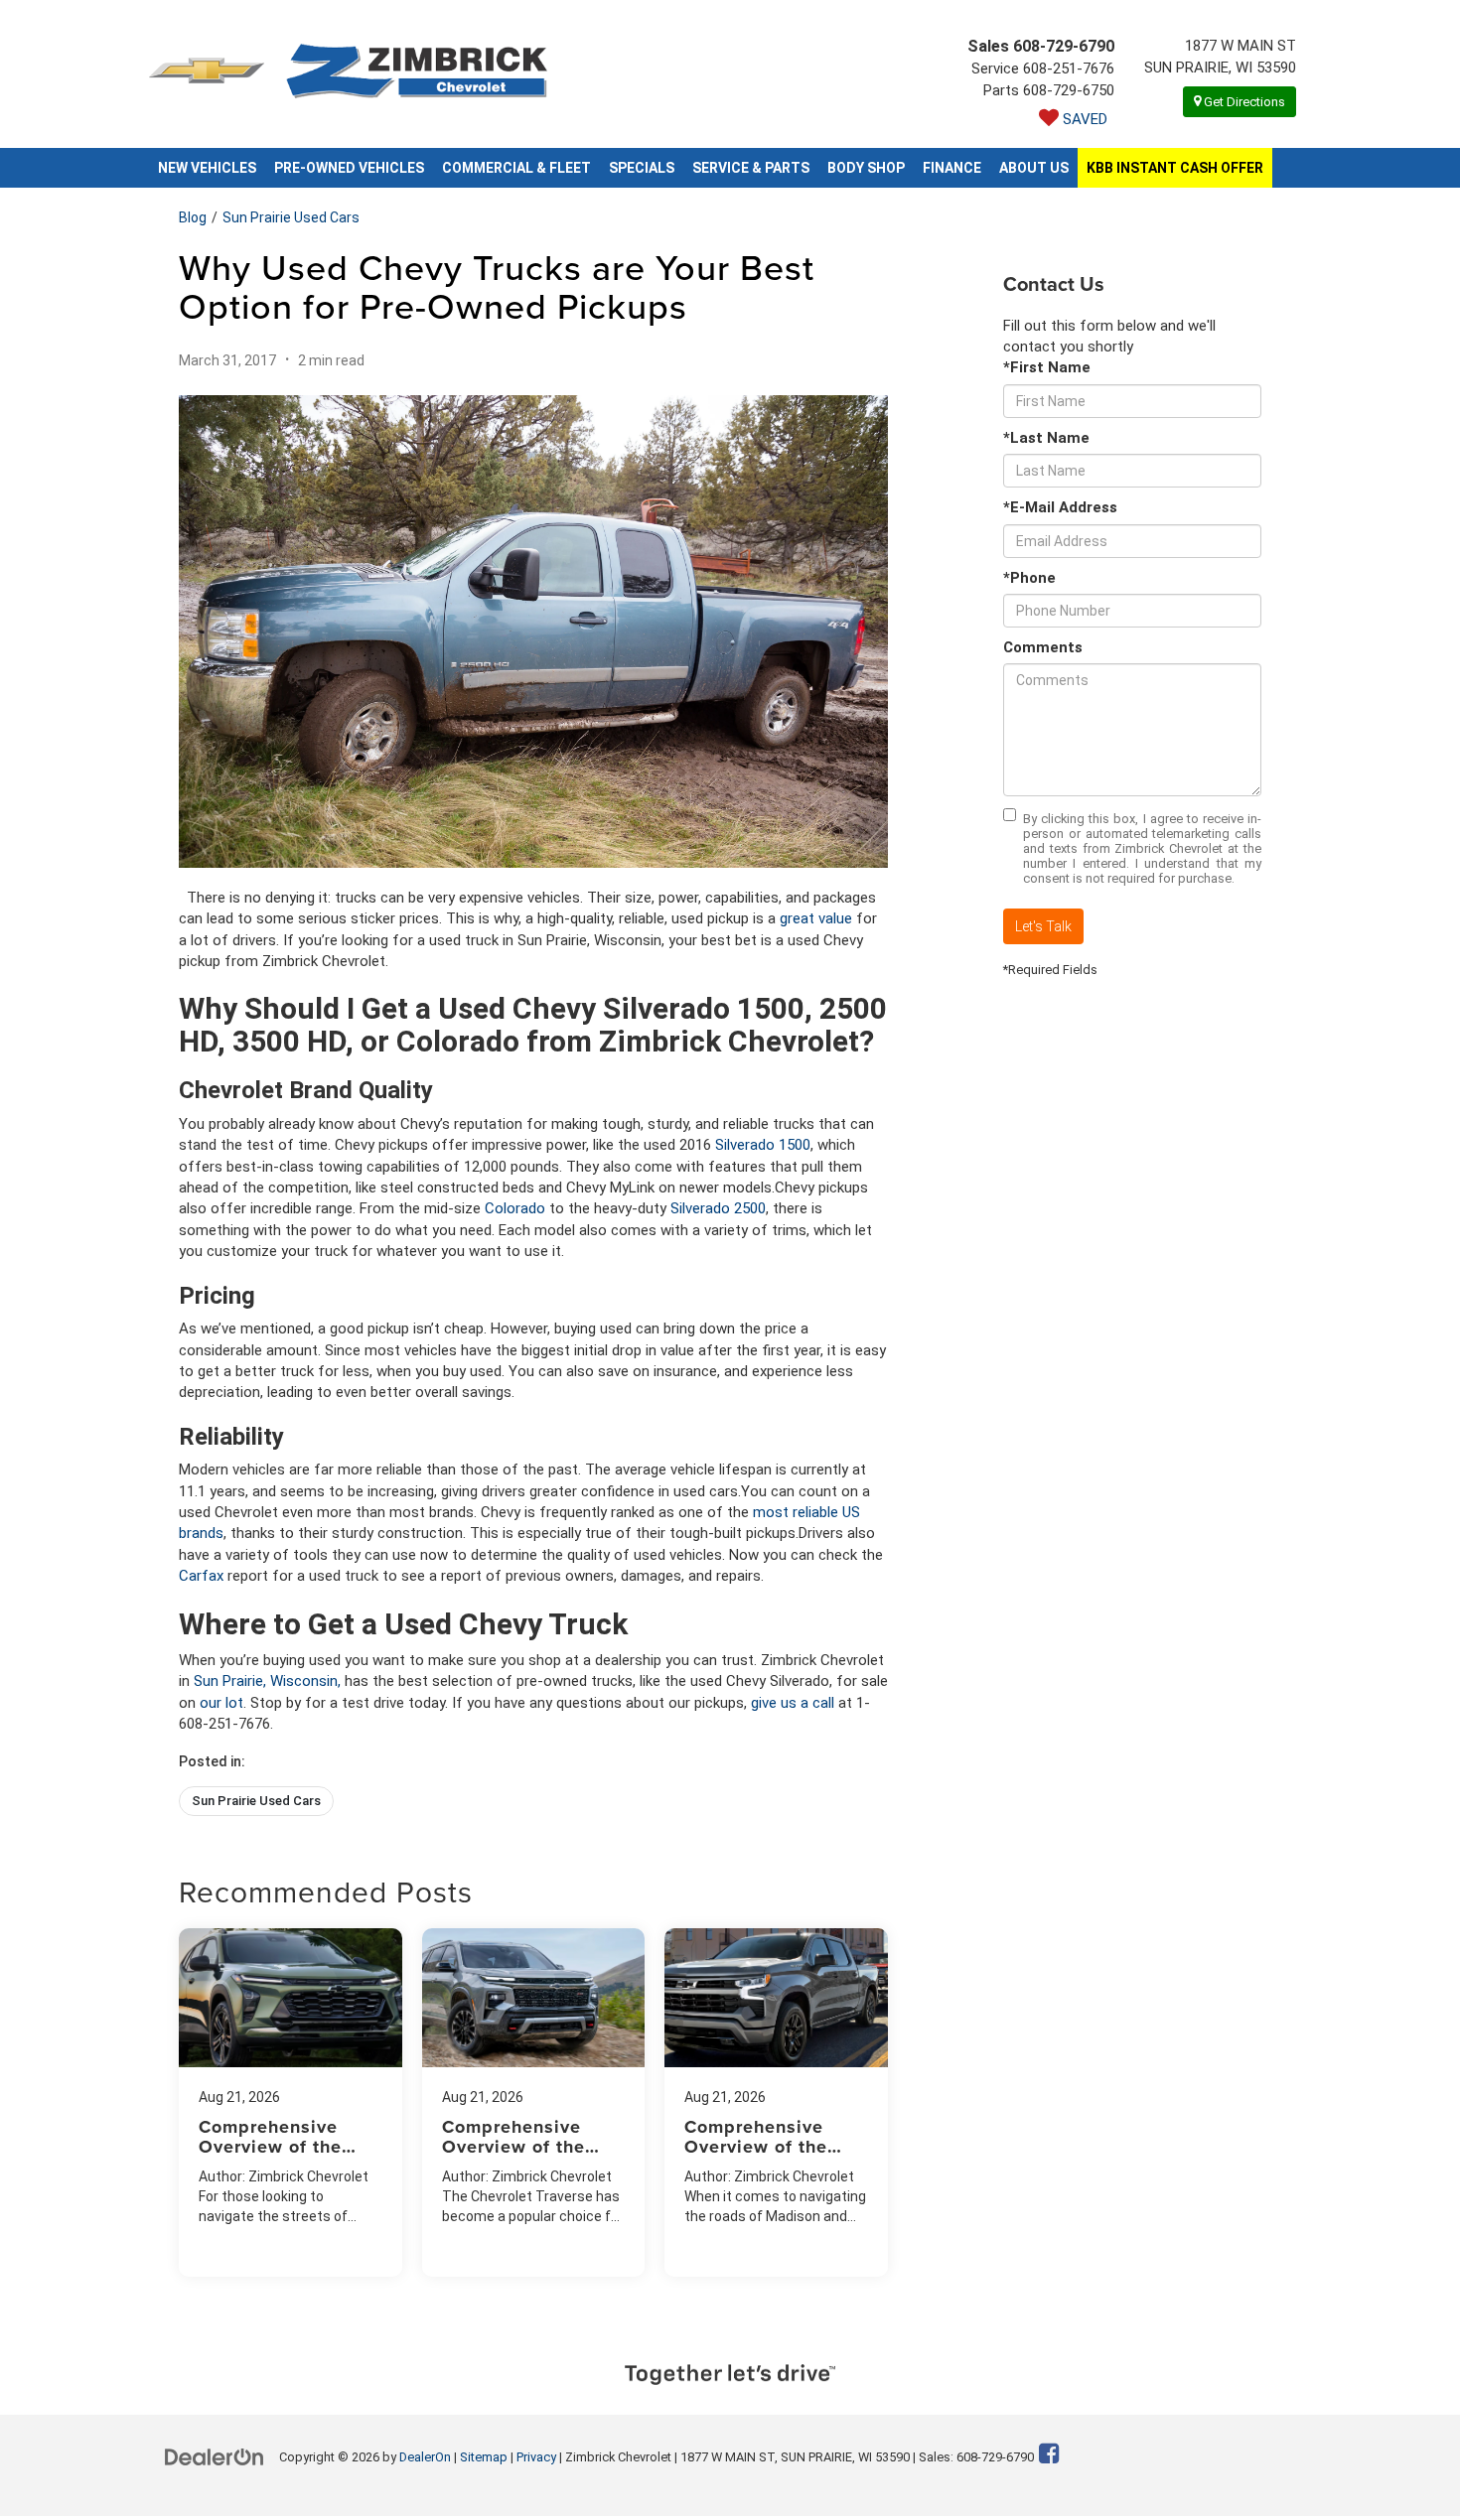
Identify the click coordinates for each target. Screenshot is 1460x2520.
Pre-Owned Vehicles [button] (349, 168)
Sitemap (484, 2457)
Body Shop (866, 168)
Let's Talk (1043, 926)
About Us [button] (1034, 168)
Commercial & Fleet (516, 168)
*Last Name (1046, 438)
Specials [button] (642, 168)
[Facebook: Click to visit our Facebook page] (1049, 2456)
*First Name (1047, 367)
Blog (193, 217)
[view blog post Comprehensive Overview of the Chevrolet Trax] (291, 2102)
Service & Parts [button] (751, 168)
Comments (1043, 647)
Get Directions (1243, 102)
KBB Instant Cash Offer (1175, 168)
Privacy (536, 2457)
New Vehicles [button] (207, 168)
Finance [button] (952, 168)
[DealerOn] (215, 2456)
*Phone (1029, 578)
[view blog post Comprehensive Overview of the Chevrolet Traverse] (534, 2102)
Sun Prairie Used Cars (291, 217)
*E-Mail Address (1060, 507)
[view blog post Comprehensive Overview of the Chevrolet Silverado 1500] (776, 2102)
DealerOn (425, 2457)
